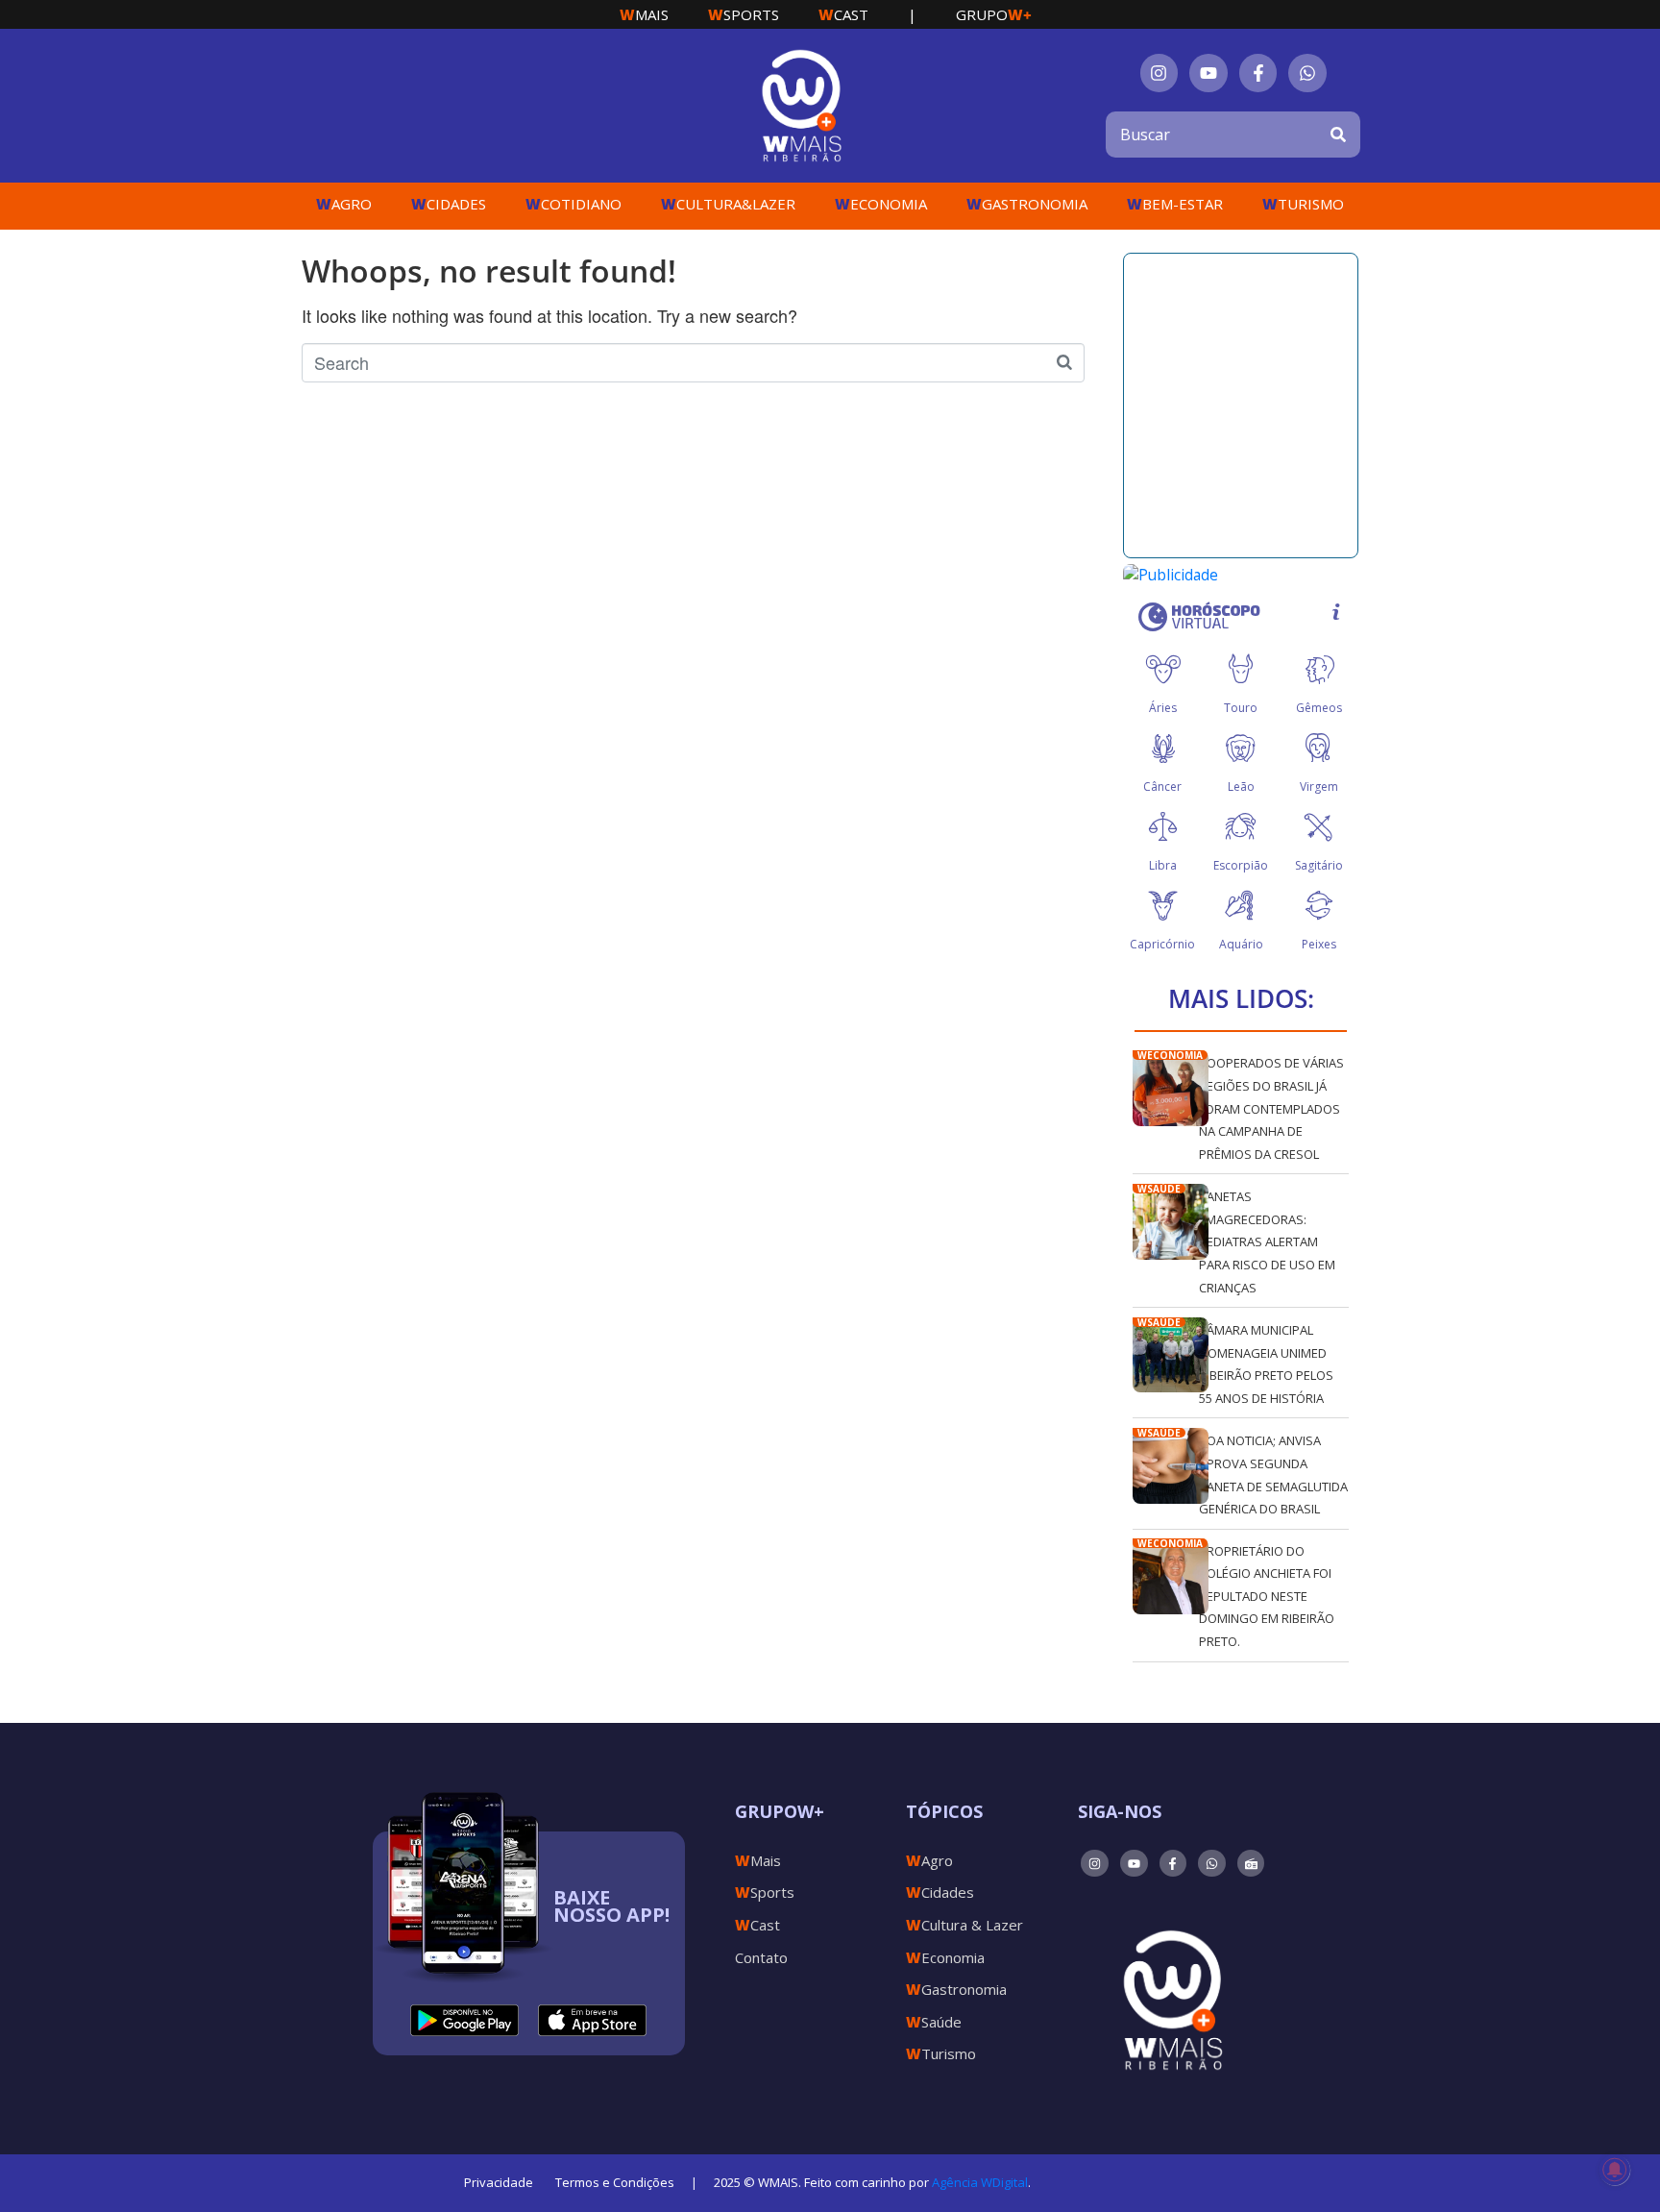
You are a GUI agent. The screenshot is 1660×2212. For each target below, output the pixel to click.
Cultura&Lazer (728, 204)
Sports (744, 14)
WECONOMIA (1170, 1055)
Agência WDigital (980, 2182)
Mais (644, 14)
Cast (843, 14)
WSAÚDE (1159, 1189)
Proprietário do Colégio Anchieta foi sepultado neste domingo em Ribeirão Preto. (1267, 1596)
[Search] (1338, 135)
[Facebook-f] (1258, 73)
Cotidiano (574, 204)
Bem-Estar (1175, 204)
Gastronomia (1027, 204)
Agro (344, 204)
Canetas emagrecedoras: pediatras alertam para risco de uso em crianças (1267, 1241)
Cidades (449, 204)
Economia (881, 204)
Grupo (994, 14)
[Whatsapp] (1307, 73)
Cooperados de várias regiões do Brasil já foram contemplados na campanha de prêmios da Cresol (1271, 1108)
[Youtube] (1208, 73)
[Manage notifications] (1615, 2170)
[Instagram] (1160, 73)
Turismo (1303, 204)
